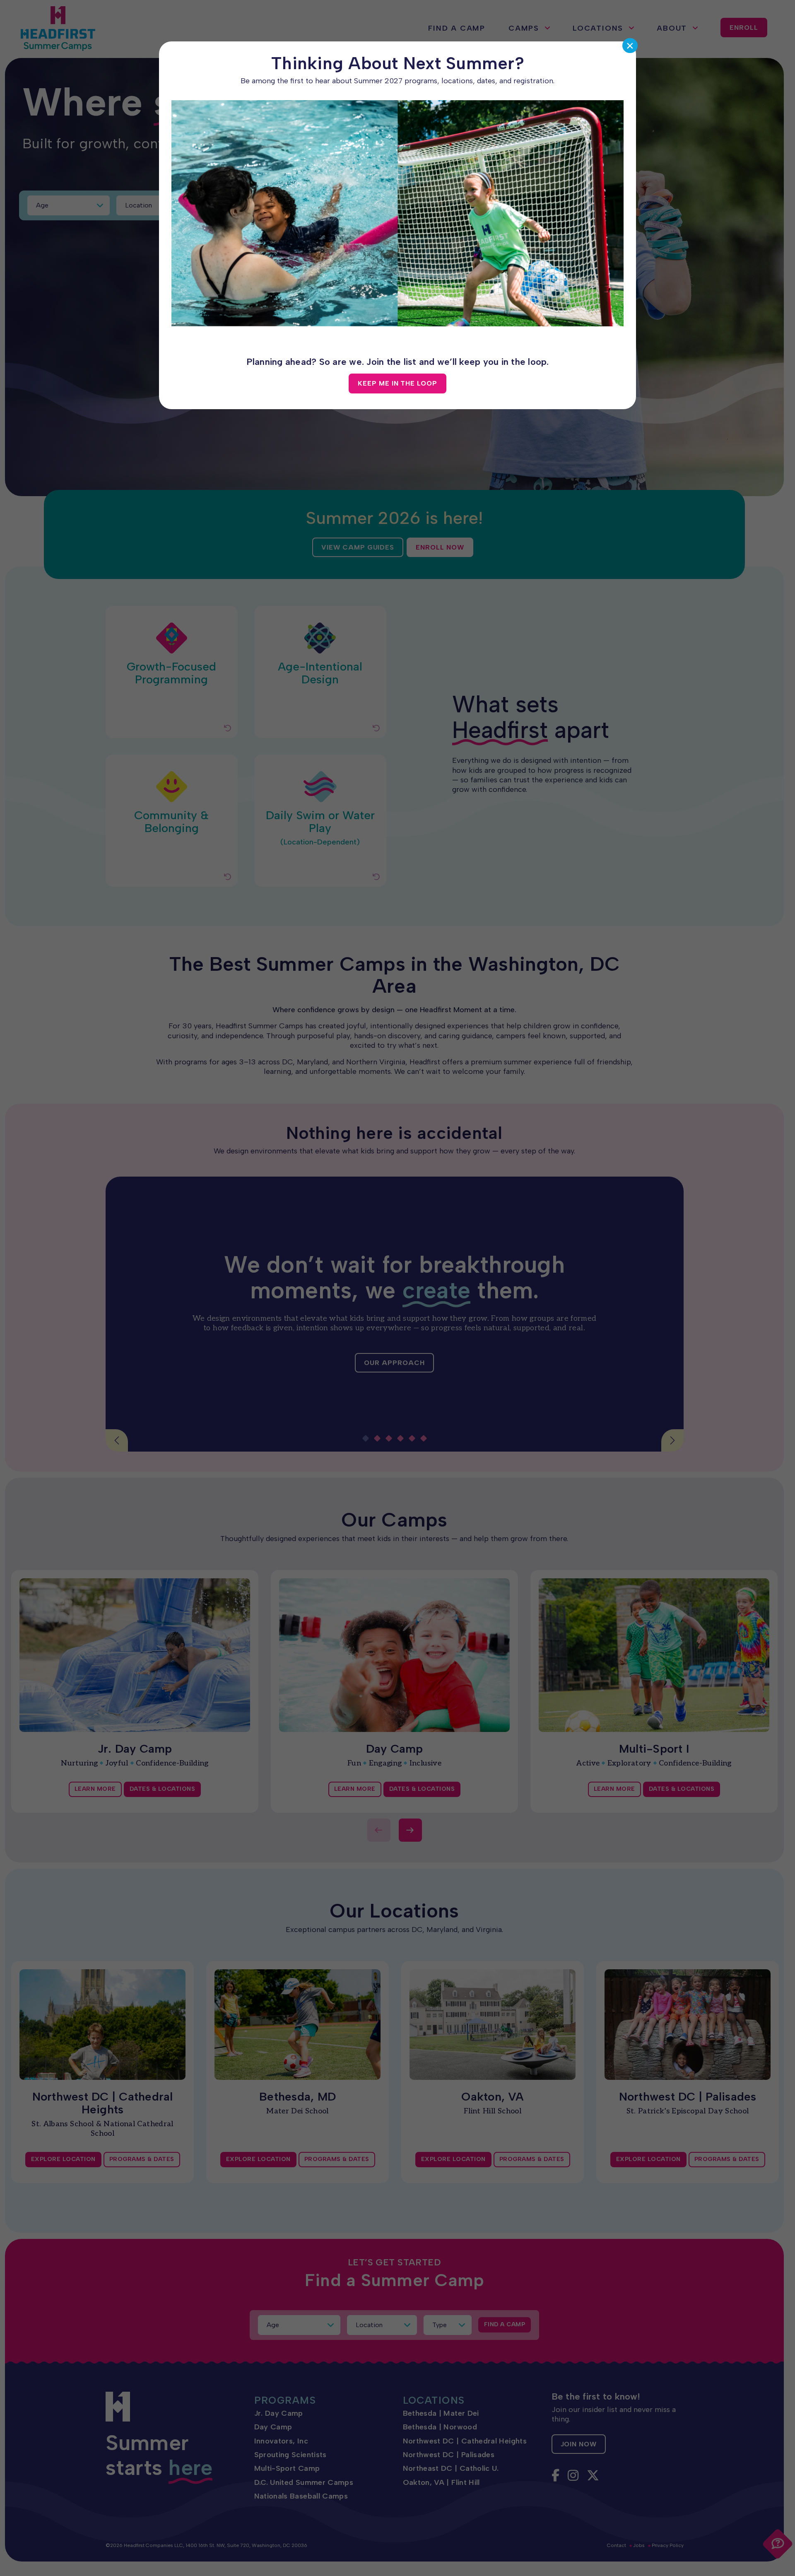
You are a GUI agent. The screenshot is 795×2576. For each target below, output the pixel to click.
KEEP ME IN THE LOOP (397, 383)
